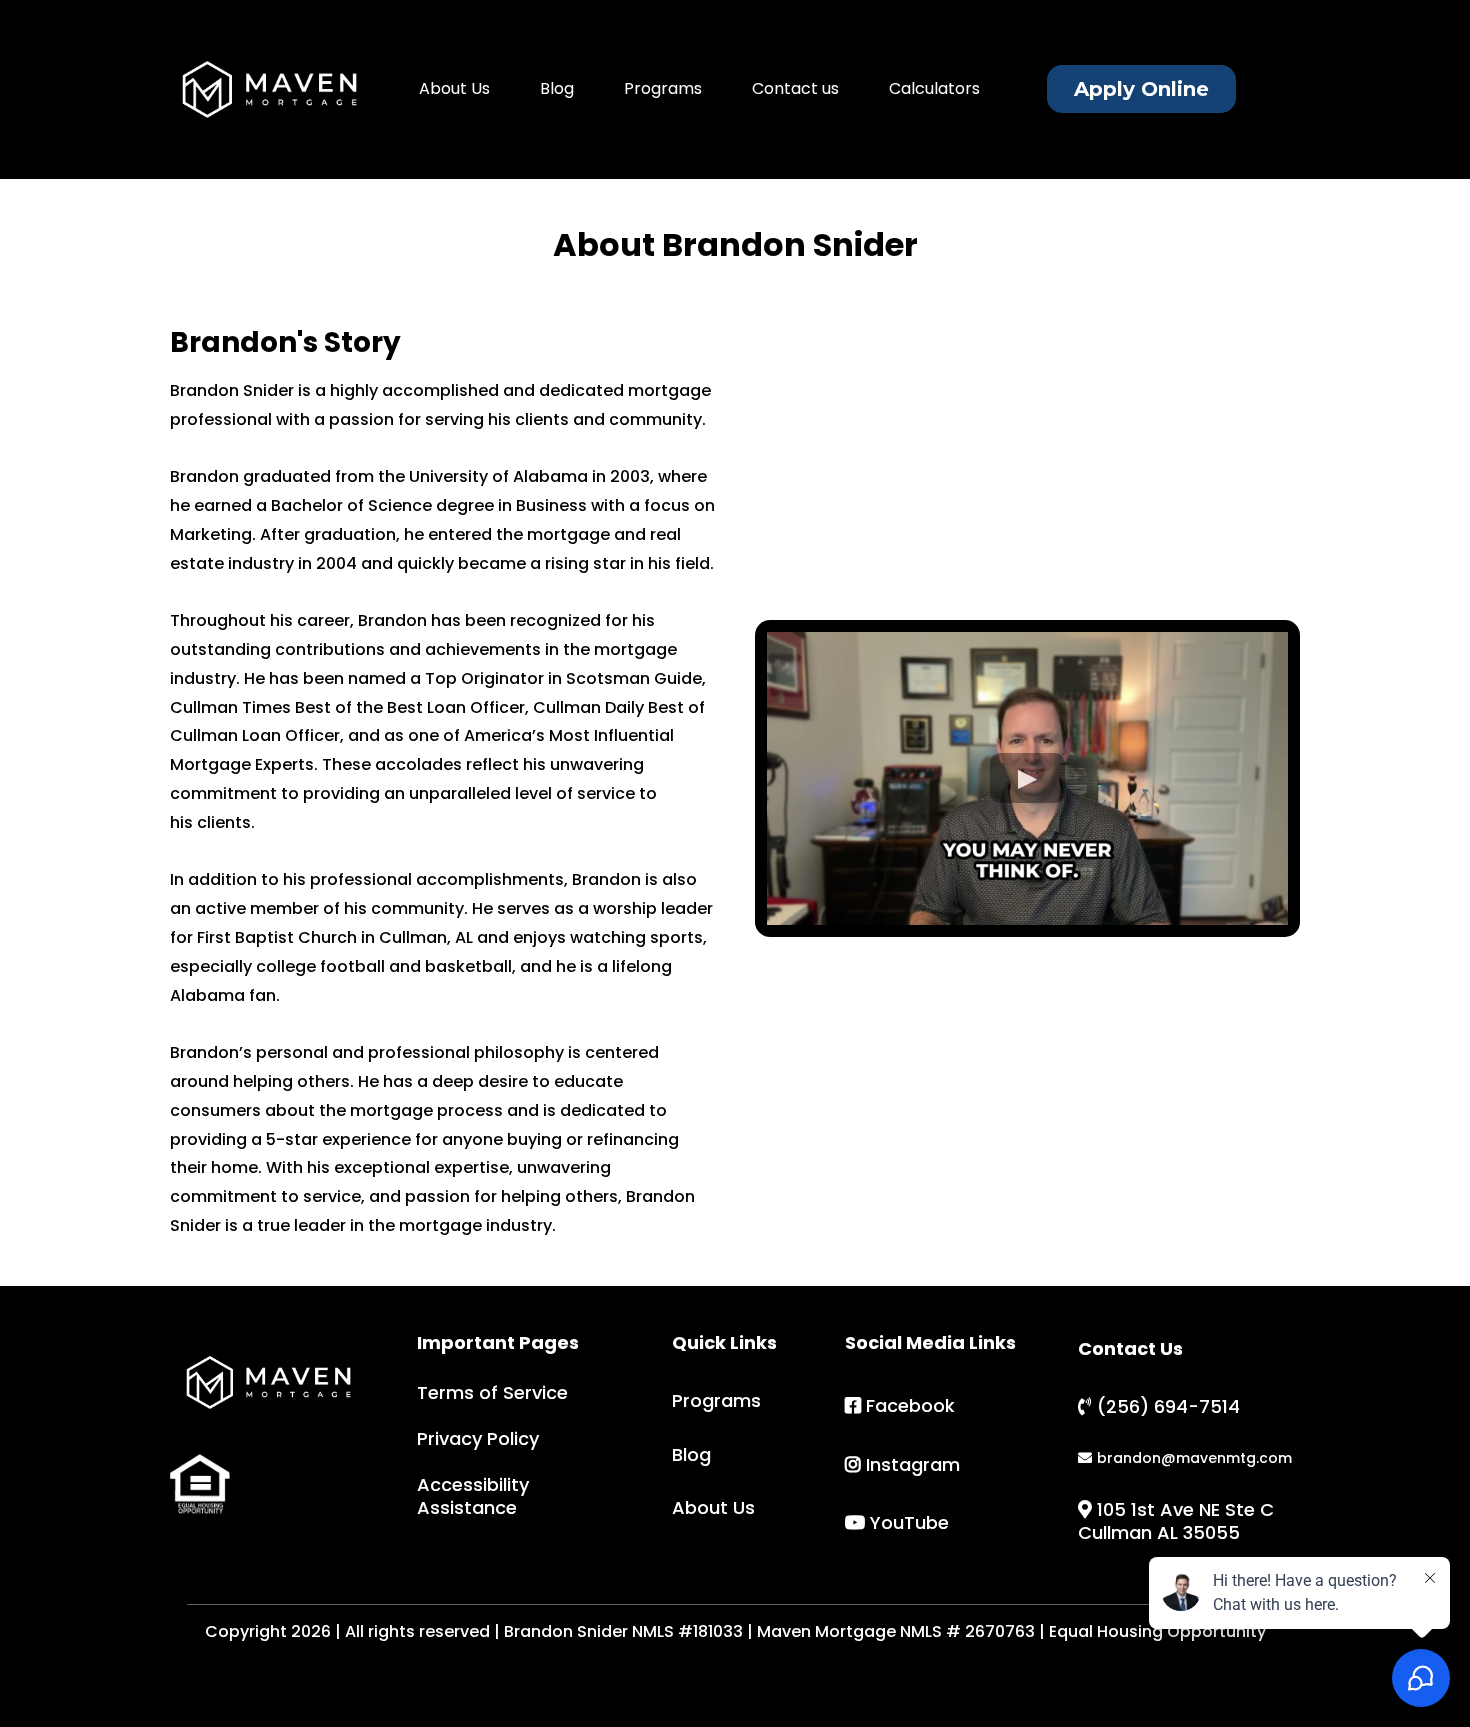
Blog (557, 88)
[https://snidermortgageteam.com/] (269, 89)
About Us (454, 88)
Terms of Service (492, 1392)
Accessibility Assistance (473, 1496)
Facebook (910, 1405)
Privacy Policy (478, 1438)
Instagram (913, 1464)
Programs (663, 88)
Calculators (934, 88)
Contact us (795, 88)
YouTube (909, 1522)
